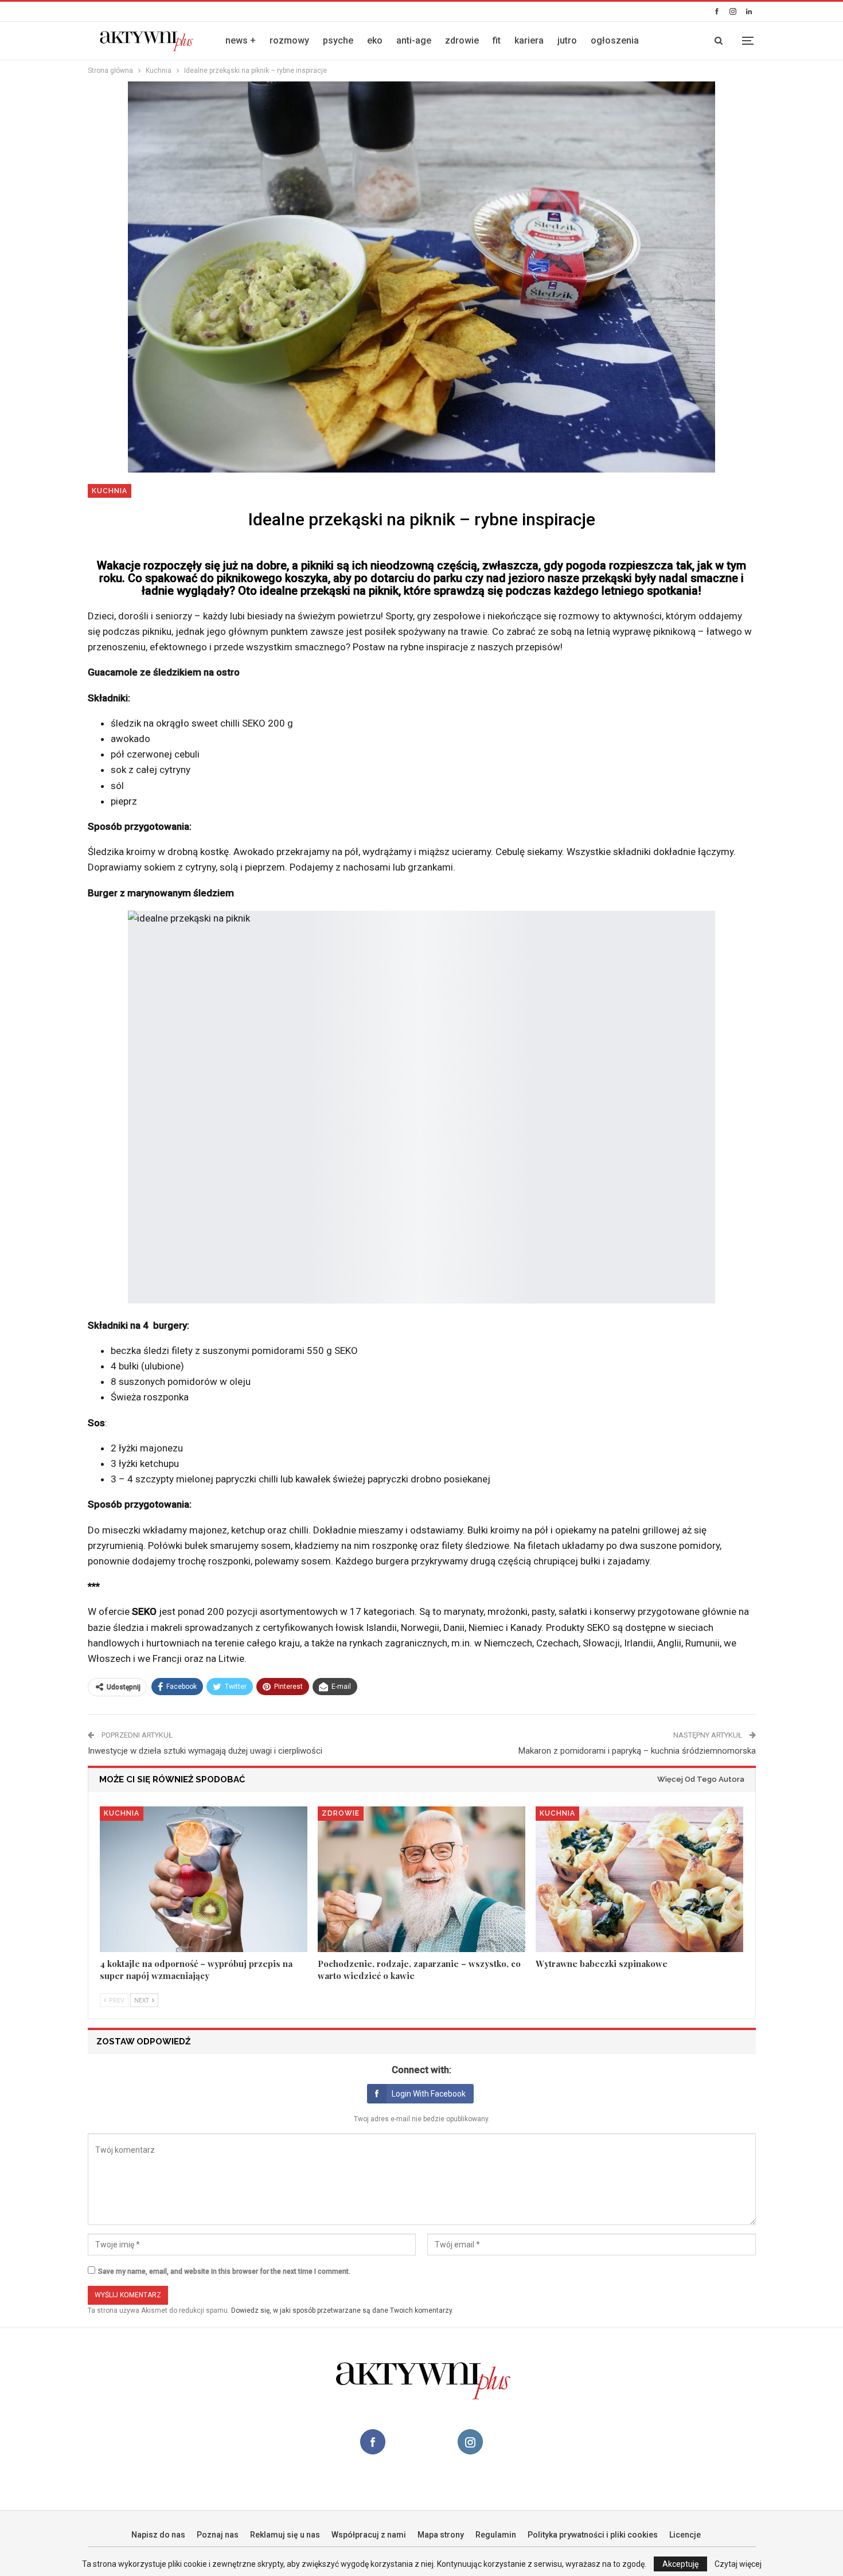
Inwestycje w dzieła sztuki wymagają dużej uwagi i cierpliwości (205, 1751)
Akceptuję (680, 2564)
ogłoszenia (615, 40)
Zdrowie (341, 1813)
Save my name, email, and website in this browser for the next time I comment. (224, 2271)
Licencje (685, 2535)
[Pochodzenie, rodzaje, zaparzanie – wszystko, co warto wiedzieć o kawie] (421, 1879)
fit (497, 40)
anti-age (414, 40)
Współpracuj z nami (369, 2535)
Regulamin (496, 2535)
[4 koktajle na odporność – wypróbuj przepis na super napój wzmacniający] (204, 1879)
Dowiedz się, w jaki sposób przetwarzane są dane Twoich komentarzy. (342, 2310)
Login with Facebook (429, 2094)
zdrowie (462, 40)
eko (375, 40)
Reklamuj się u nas (285, 2535)
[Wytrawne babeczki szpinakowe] (639, 1879)
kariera (529, 40)
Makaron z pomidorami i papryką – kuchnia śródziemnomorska (637, 1751)
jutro (567, 40)
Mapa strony (441, 2535)
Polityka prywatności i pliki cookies (593, 2535)
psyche (338, 40)
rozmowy (289, 40)
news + (241, 40)
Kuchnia (110, 491)
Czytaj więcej (738, 2564)
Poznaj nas (218, 2535)
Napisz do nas (158, 2535)
